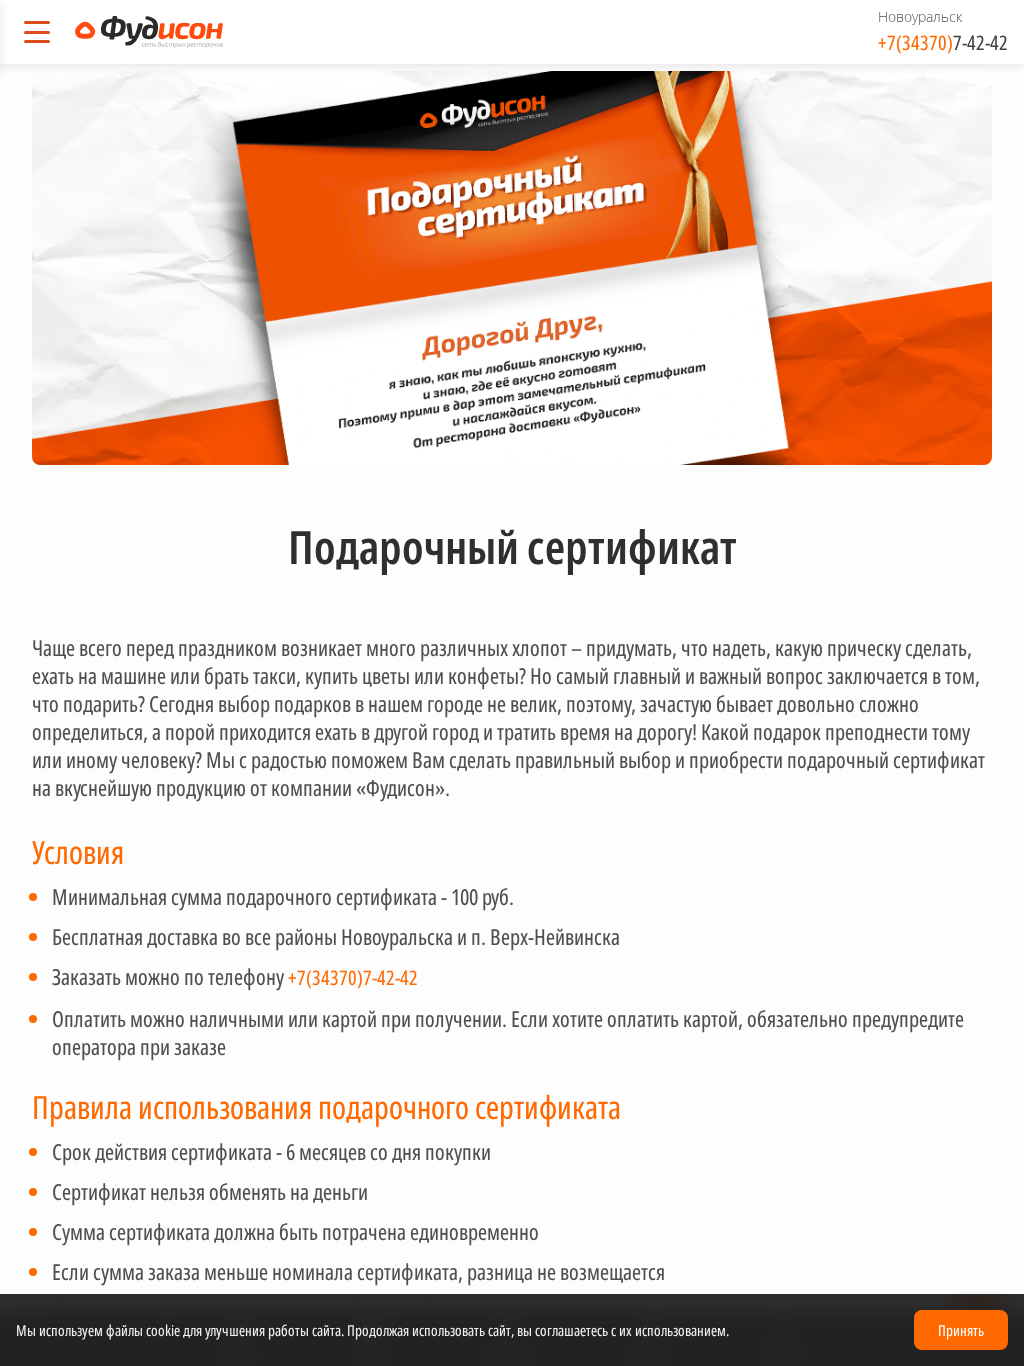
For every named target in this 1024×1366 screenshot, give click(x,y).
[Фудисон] (149, 32)
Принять (961, 1330)
